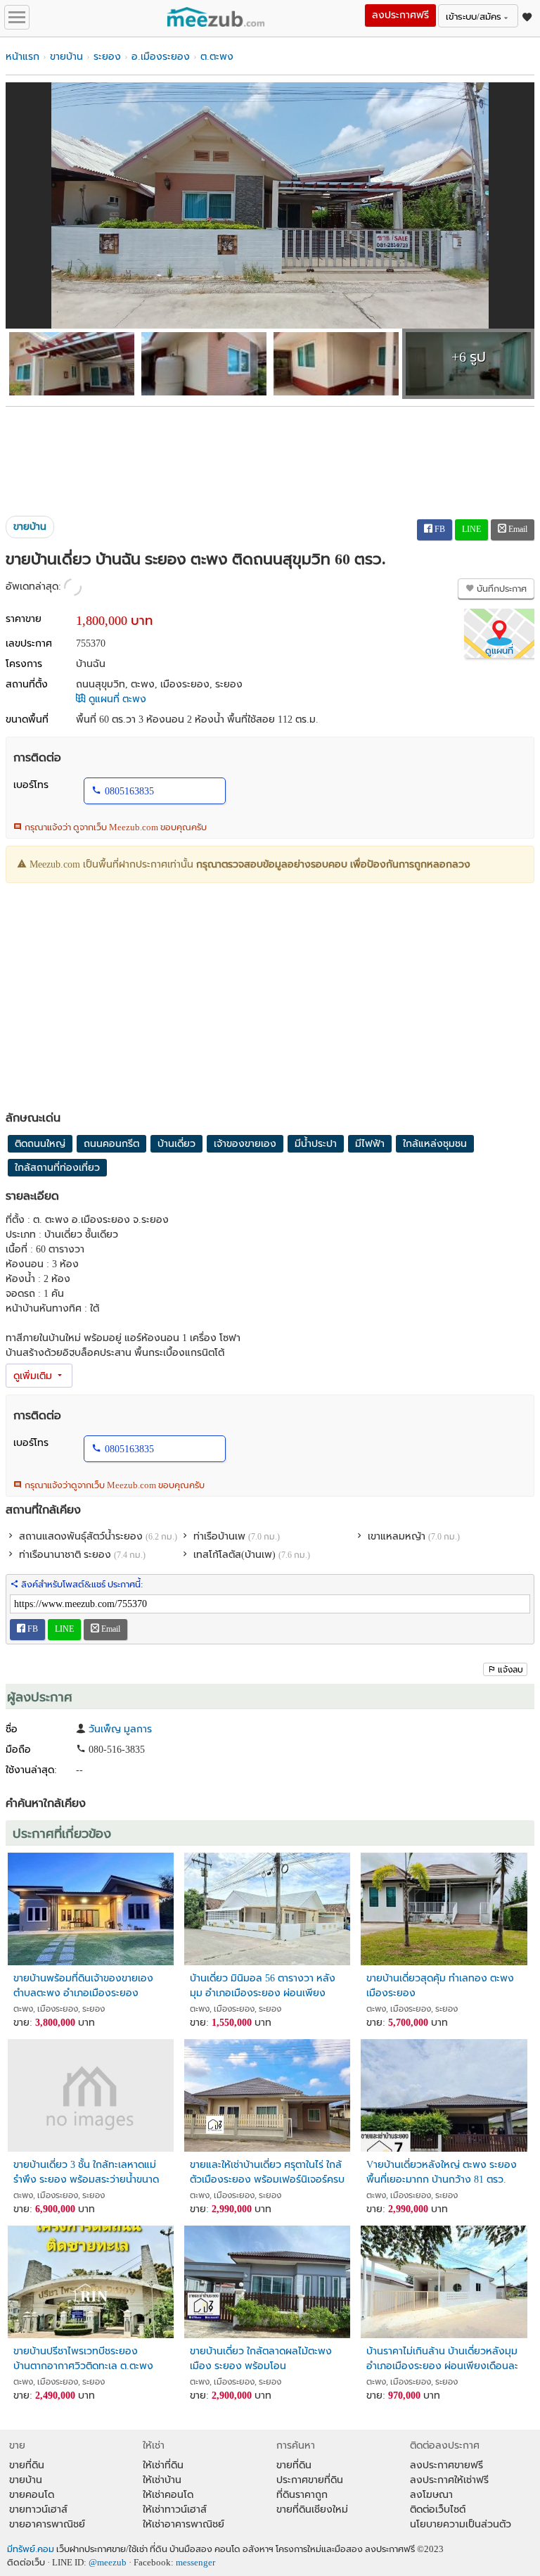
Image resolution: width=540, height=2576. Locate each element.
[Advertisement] (270, 456)
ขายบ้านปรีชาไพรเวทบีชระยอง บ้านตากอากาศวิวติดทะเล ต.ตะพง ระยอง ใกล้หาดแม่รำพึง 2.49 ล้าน (83, 2359)
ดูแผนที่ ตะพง (116, 699)
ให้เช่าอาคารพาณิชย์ (184, 2524)
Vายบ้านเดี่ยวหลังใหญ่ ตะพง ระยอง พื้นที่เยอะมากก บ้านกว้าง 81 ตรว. (442, 2172)
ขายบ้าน (66, 57)
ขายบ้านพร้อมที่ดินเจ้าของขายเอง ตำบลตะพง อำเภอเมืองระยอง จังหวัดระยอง (83, 1986)
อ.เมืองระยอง (161, 57)
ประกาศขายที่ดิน (310, 2480)
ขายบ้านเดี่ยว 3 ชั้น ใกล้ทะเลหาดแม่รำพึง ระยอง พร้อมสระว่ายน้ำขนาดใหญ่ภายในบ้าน (86, 2172)
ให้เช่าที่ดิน (163, 2465)
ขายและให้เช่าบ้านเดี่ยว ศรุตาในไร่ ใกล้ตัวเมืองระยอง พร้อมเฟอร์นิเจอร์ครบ (267, 2172)
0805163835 (129, 791)
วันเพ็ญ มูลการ (120, 1729)
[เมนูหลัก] (17, 17)
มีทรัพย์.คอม (31, 2549)
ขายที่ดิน (27, 2465)
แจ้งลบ (510, 1670)
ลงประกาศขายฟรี (446, 2465)
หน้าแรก (22, 57)
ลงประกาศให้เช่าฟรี (449, 2480)
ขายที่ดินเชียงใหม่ (312, 2510)
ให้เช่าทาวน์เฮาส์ (175, 2510)
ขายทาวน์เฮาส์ (38, 2510)
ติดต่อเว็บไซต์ (438, 2510)
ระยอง (107, 57)
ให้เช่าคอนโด (168, 2495)
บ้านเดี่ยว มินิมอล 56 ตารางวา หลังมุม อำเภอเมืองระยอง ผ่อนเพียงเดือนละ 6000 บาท (263, 1986)
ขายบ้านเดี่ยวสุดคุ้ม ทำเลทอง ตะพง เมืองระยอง (440, 1986)
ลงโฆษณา (431, 2495)
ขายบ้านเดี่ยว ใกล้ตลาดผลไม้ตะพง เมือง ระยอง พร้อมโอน (261, 2359)
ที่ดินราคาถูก (302, 2495)
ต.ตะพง (217, 57)
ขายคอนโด (32, 2495)
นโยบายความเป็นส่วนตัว (461, 2524)
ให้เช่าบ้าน (162, 2480)
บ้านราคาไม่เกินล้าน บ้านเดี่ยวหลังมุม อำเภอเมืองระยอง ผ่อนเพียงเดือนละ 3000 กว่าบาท (442, 2359)
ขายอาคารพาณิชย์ (47, 2524)
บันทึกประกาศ (501, 589)
